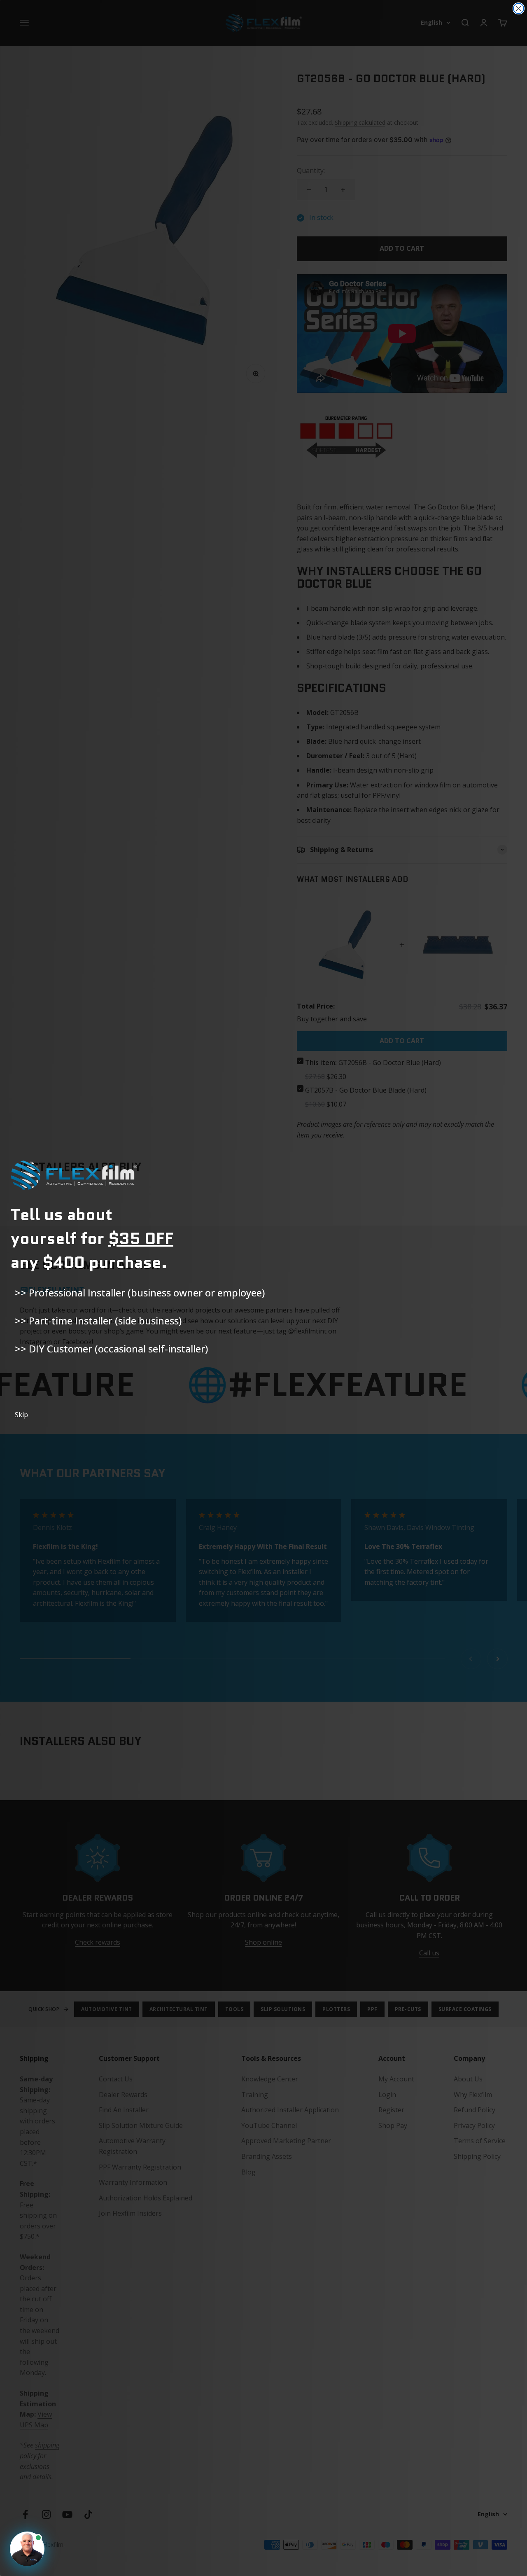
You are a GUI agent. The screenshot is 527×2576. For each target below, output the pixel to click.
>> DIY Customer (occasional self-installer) (111, 1349)
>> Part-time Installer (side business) (98, 1321)
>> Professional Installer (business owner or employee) (140, 1293)
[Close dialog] (519, 8)
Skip (21, 1415)
